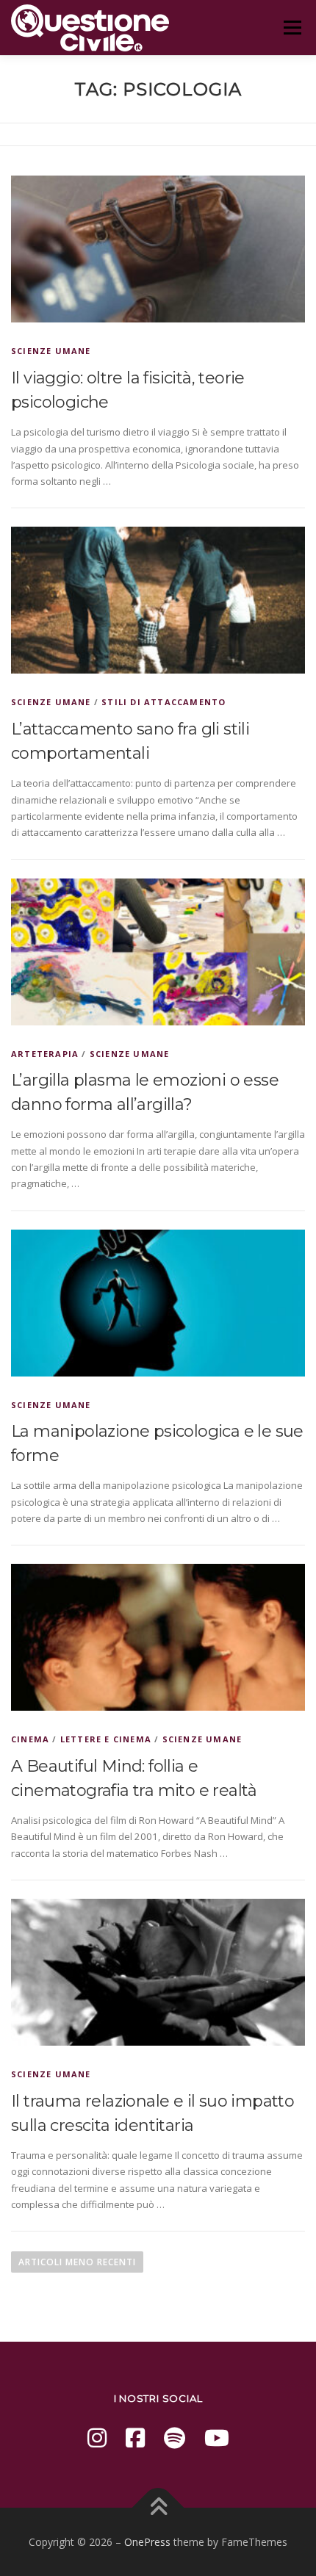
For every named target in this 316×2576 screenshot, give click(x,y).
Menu (292, 27)
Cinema (30, 1739)
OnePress (147, 2542)
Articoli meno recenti (77, 2262)
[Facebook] (135, 2438)
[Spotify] (175, 2438)
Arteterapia (45, 1054)
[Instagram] (97, 2438)
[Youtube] (217, 2438)
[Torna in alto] (158, 2507)
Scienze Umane (51, 351)
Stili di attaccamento (164, 702)
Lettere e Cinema (106, 1739)
